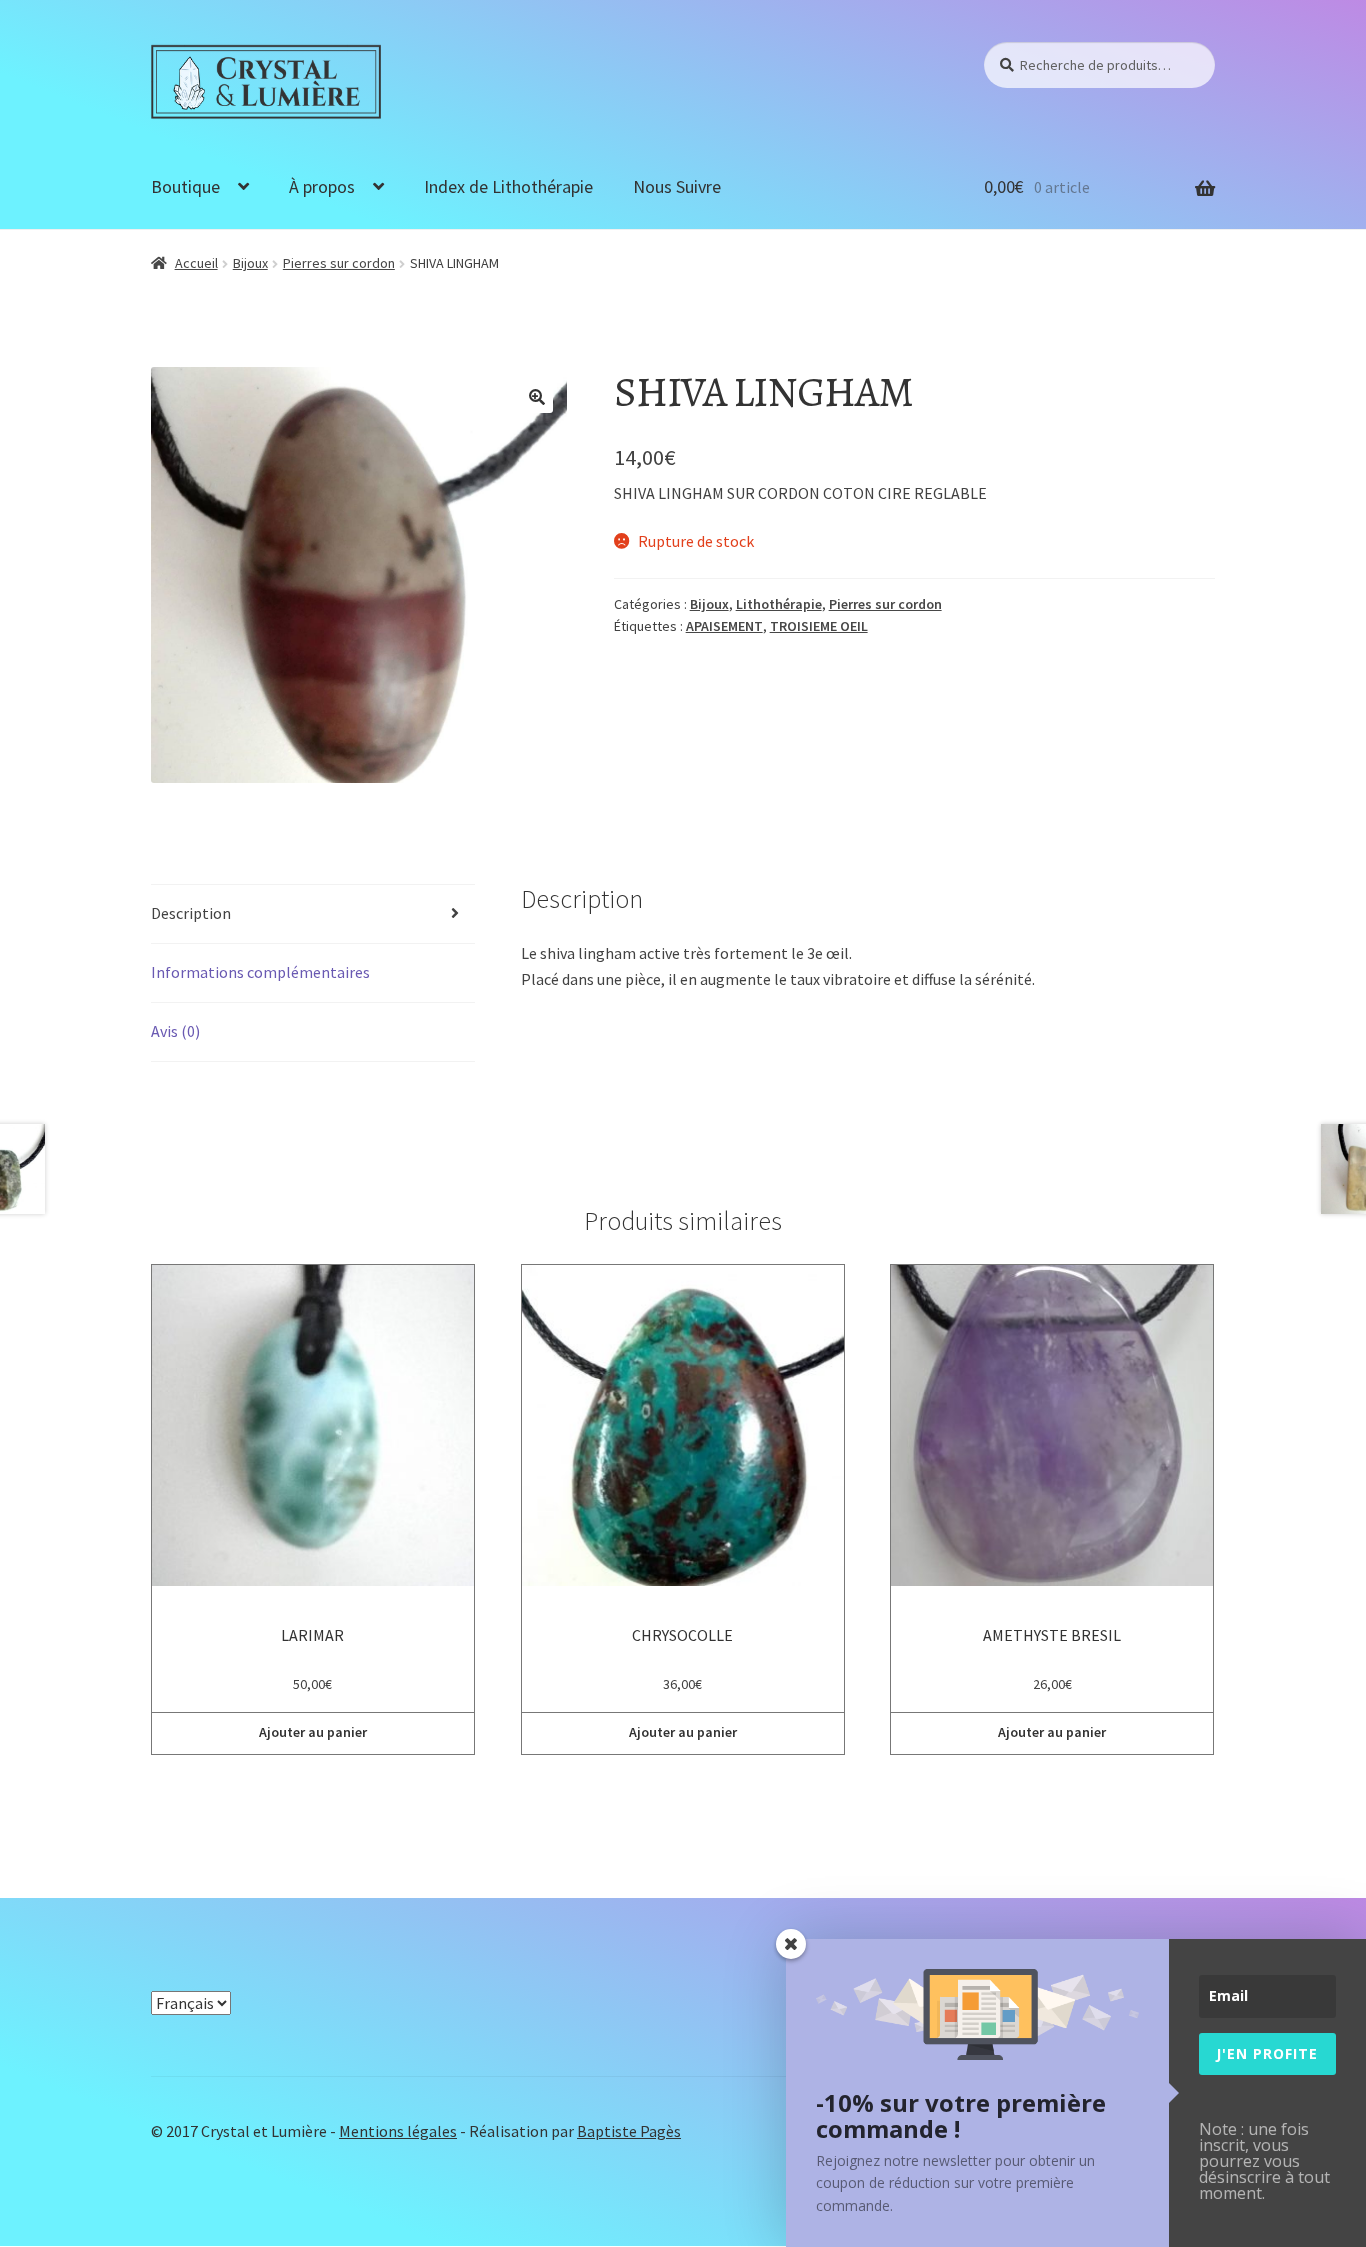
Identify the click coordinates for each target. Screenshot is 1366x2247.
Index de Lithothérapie (508, 186)
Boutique (185, 186)
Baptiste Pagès (629, 2131)
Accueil (196, 263)
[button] (537, 397)
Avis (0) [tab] (175, 1031)
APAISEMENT (724, 626)
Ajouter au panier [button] (313, 1732)
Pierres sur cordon (339, 263)
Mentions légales (398, 2131)
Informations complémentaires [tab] (260, 972)
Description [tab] (191, 913)
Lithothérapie (779, 604)
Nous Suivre (677, 186)
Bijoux (250, 263)
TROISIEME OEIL (819, 626)
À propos (322, 186)
